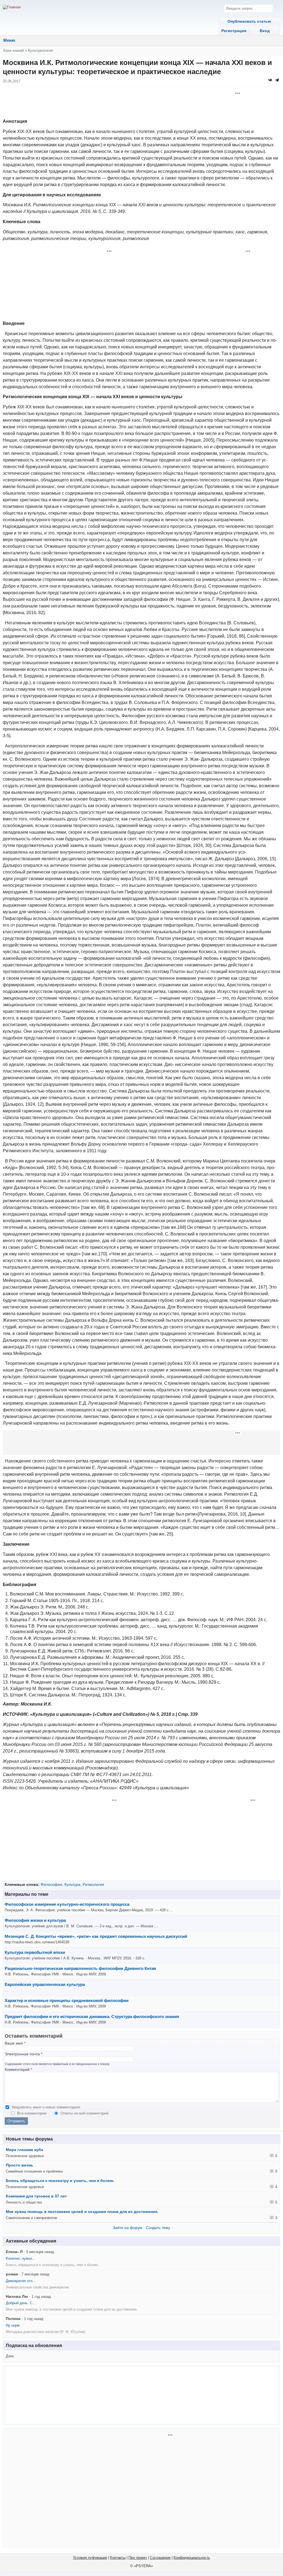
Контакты (118, 2558)
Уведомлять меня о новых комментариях (46, 2107)
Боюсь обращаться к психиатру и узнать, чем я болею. (60, 2181)
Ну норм (13, 2325)
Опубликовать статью (249, 21)
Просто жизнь (19, 2165)
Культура (72, 1884)
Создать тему (158, 2228)
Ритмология (93, 1884)
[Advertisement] (141, 103)
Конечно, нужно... (21, 2258)
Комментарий (18, 2070)
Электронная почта (23, 2054)
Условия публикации (90, 2558)
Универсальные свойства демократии (37, 2287)
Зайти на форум (128, 2228)
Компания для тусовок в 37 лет (36, 2196)
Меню (9, 40)
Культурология (40, 50)
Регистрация (234, 31)
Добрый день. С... (21, 2303)
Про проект (138, 2558)
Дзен (10, 2356)
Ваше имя (15, 2043)
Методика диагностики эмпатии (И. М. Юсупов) (45, 2332)
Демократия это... (21, 2281)
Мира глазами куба (24, 2150)
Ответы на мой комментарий (84, 2113)
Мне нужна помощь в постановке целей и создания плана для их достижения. (82, 2212)
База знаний (14, 50)
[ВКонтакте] (270, 80)
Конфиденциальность (192, 2558)
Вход (265, 31)
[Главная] (12, 7)
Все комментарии (32, 2113)
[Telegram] (277, 80)
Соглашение (160, 2558)
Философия (51, 1884)
